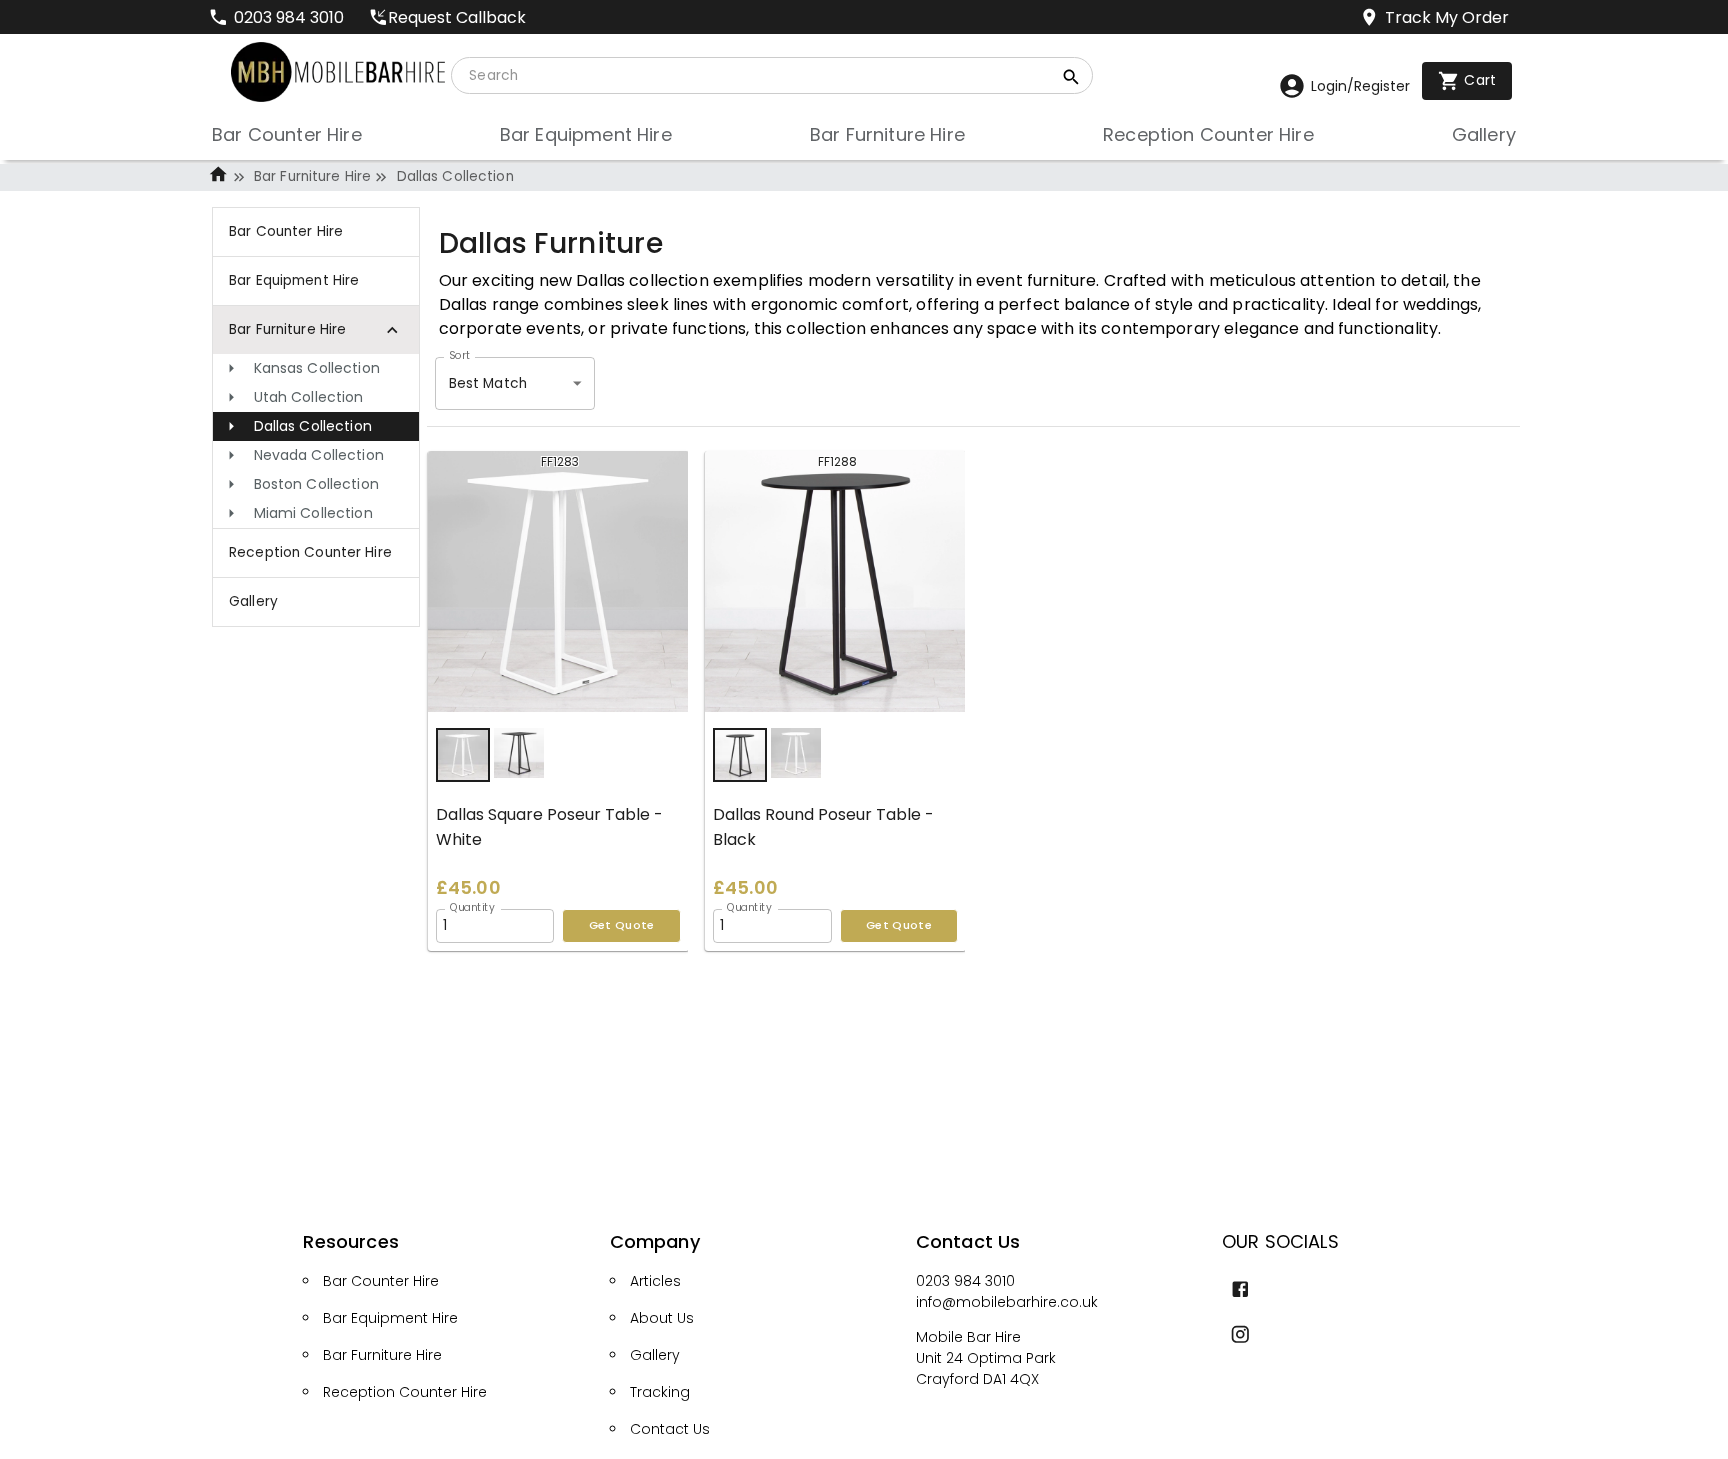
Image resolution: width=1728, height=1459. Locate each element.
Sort (459, 355)
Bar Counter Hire (381, 1281)
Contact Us (670, 1429)
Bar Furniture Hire (312, 176)
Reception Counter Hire (405, 1392)
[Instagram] (1240, 1334)
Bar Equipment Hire (390, 1318)
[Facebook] (1240, 1289)
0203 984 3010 (965, 1281)
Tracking (660, 1392)
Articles (655, 1281)
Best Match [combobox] (488, 383)
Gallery (655, 1355)
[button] (316, 368)
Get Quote (622, 925)
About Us (662, 1318)
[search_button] (1071, 80)
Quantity (472, 907)
